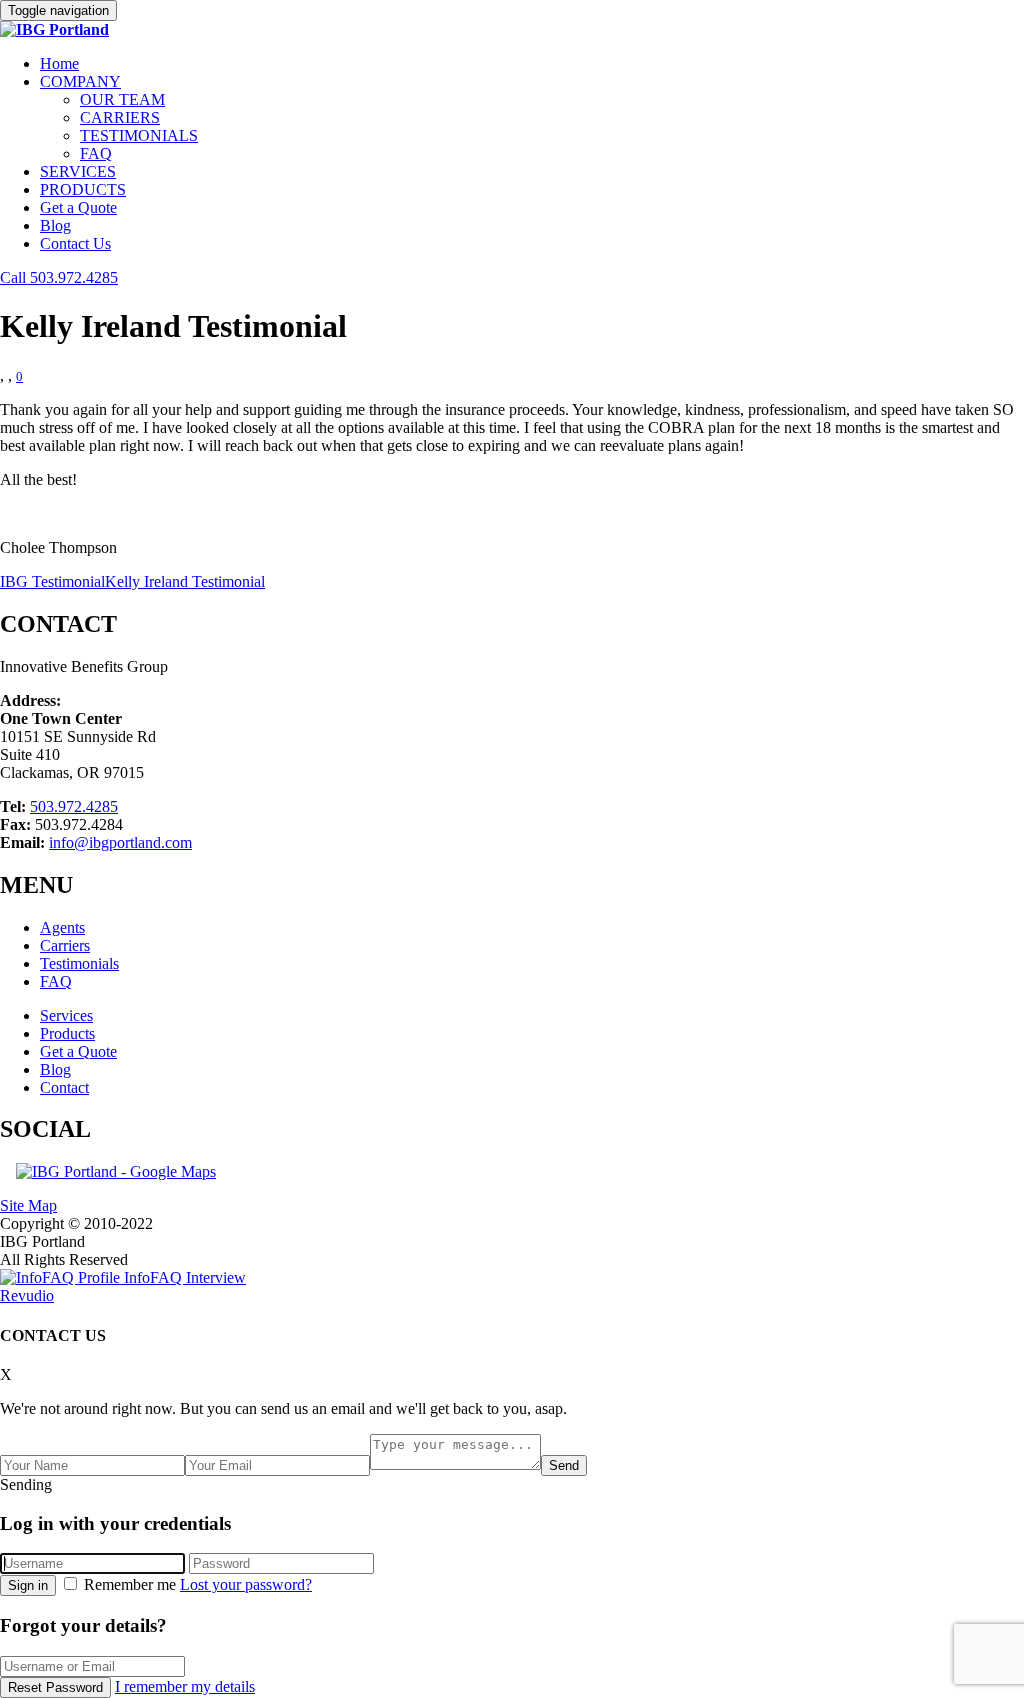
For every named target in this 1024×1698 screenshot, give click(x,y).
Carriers (65, 945)
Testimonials (79, 963)
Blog (55, 225)
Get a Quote (78, 207)
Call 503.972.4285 (59, 277)
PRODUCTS (83, 189)
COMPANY (80, 81)
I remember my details (185, 1686)
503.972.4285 (74, 806)
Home (59, 63)
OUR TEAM (122, 99)
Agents (62, 927)
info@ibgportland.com (120, 842)
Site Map (28, 1205)
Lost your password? (246, 1584)
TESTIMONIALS (139, 135)
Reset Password (55, 1687)
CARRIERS (120, 117)
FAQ (96, 153)
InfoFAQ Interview (183, 1277)
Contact (64, 1087)
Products (67, 1033)
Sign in (28, 1585)
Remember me (130, 1584)
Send (564, 1465)
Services (66, 1015)
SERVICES (78, 171)
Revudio (27, 1295)
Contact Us (75, 243)
